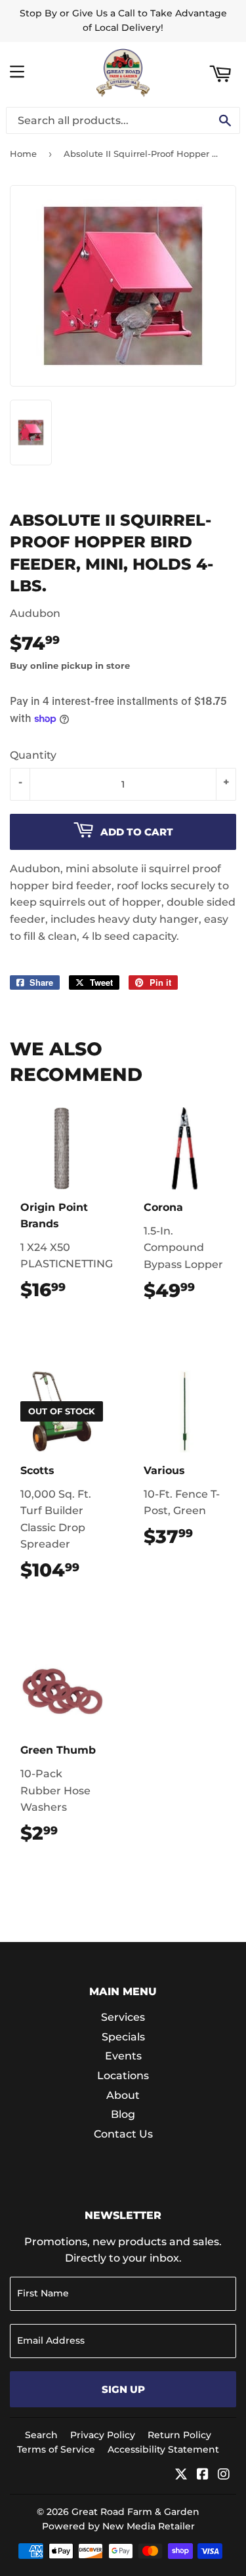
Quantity (33, 755)
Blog (123, 2114)
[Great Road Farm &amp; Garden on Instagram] (224, 2475)
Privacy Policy (103, 2435)
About (123, 2095)
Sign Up (123, 2389)
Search (41, 2435)
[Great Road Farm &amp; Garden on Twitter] (181, 2475)
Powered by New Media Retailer (118, 2526)
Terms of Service (56, 2449)
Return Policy (179, 2435)
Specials (123, 2037)
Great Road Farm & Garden (135, 2512)
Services (123, 2017)
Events (123, 2056)
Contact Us (123, 2134)
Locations (123, 2076)
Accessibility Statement (163, 2449)
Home (23, 154)
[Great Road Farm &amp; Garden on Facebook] (203, 2475)
